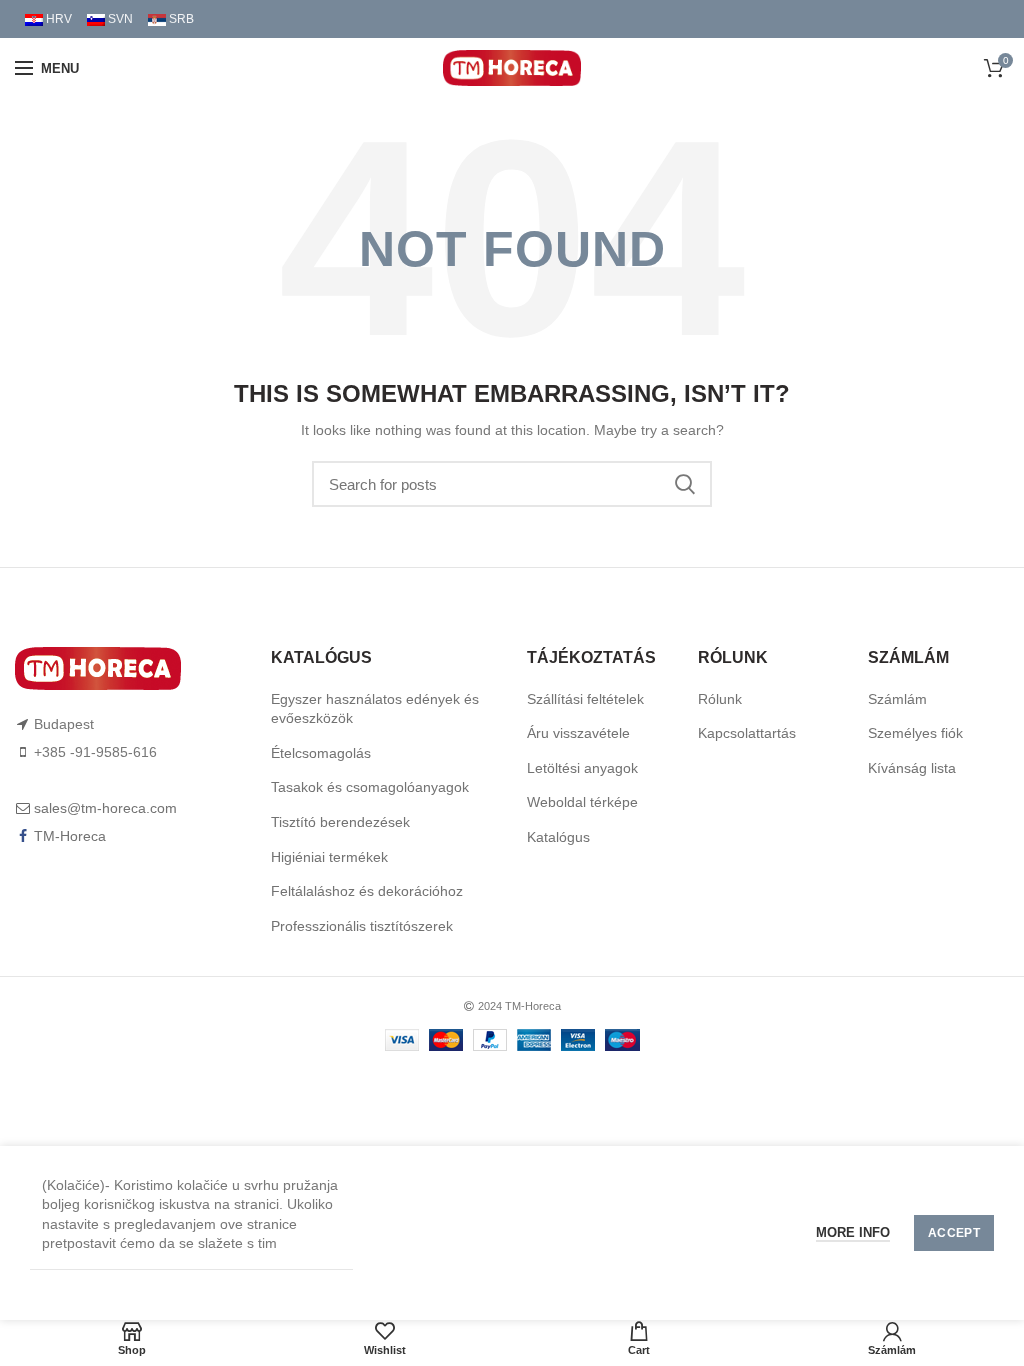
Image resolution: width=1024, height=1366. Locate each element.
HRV (57, 19)
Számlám (897, 699)
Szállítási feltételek (585, 699)
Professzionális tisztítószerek (362, 926)
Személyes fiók (915, 733)
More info (853, 1232)
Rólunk (720, 699)
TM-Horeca (70, 836)
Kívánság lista (912, 768)
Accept (954, 1233)
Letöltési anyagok (582, 768)
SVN (119, 19)
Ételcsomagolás (321, 753)
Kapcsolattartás (747, 733)
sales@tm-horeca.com (105, 808)
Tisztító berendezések (340, 822)
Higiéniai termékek (329, 857)
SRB (180, 19)
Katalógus (558, 837)
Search (685, 484)
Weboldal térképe (582, 802)
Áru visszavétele (578, 733)
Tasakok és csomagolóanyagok (370, 787)
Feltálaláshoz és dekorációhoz (367, 891)
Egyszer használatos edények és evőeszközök (375, 709)
